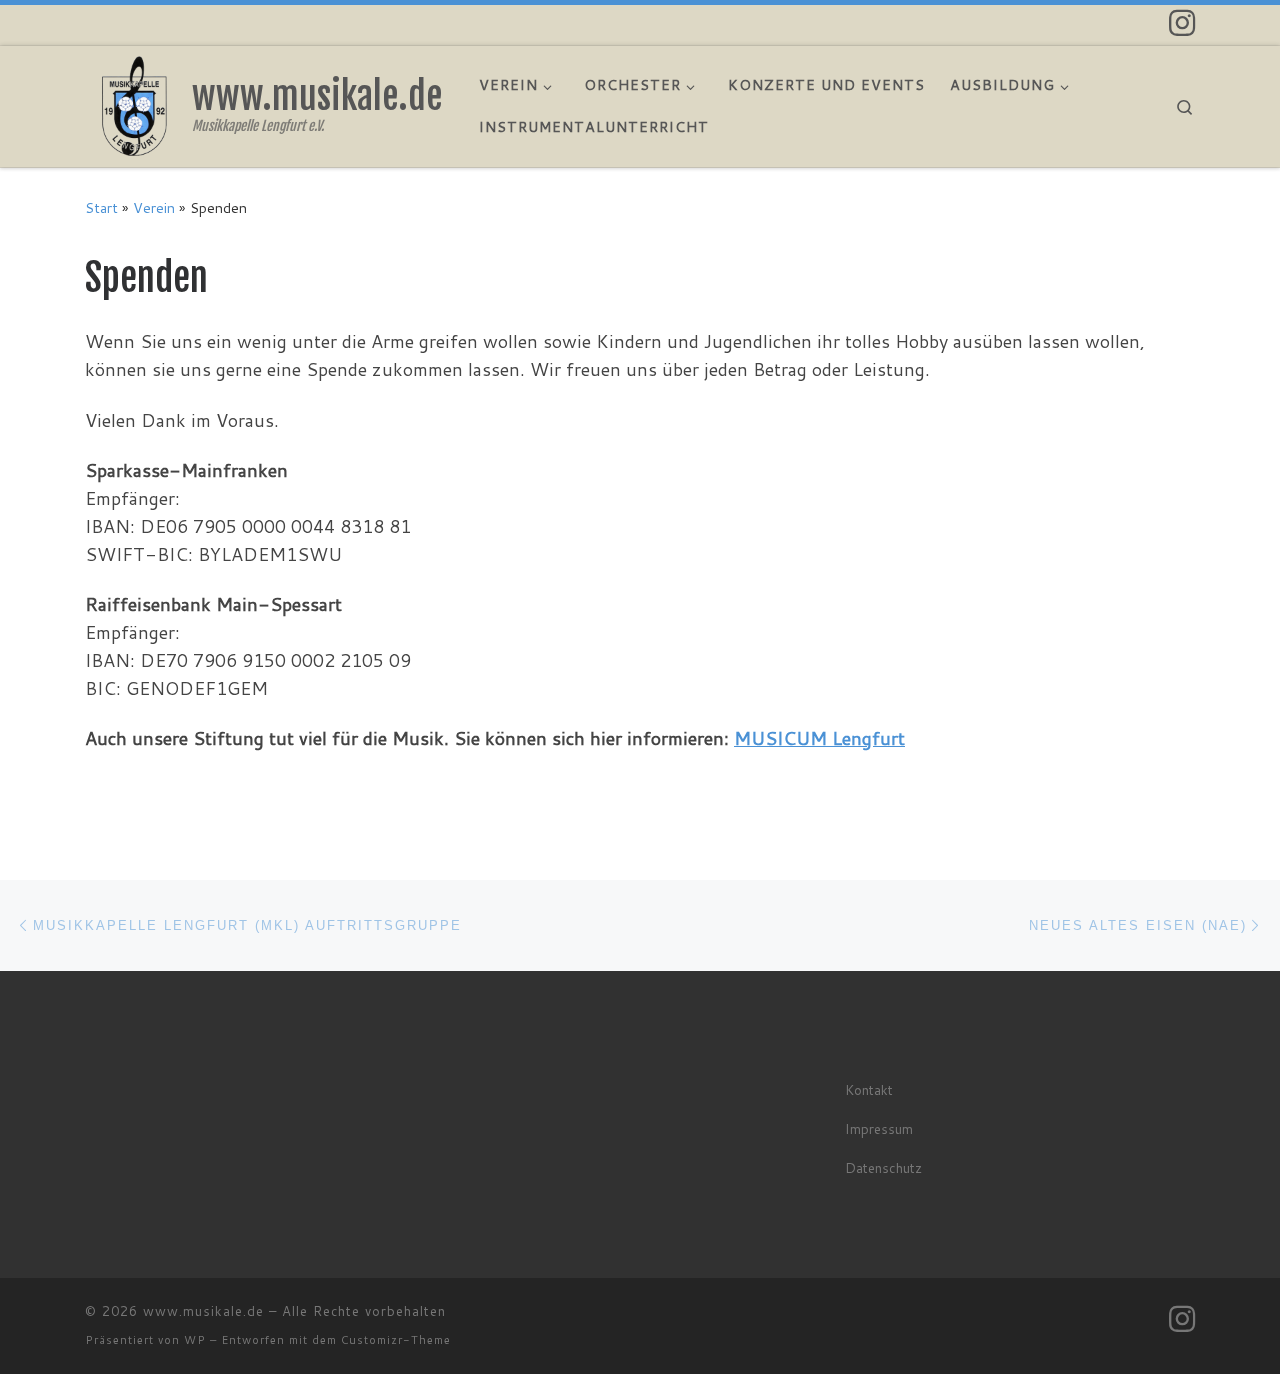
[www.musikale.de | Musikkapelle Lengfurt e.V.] (135, 104)
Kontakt (869, 1089)
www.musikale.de (203, 1311)
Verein (154, 207)
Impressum (879, 1128)
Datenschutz (883, 1167)
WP (195, 1340)
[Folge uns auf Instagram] (1182, 23)
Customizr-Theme (396, 1340)
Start (101, 207)
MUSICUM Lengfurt (819, 738)
